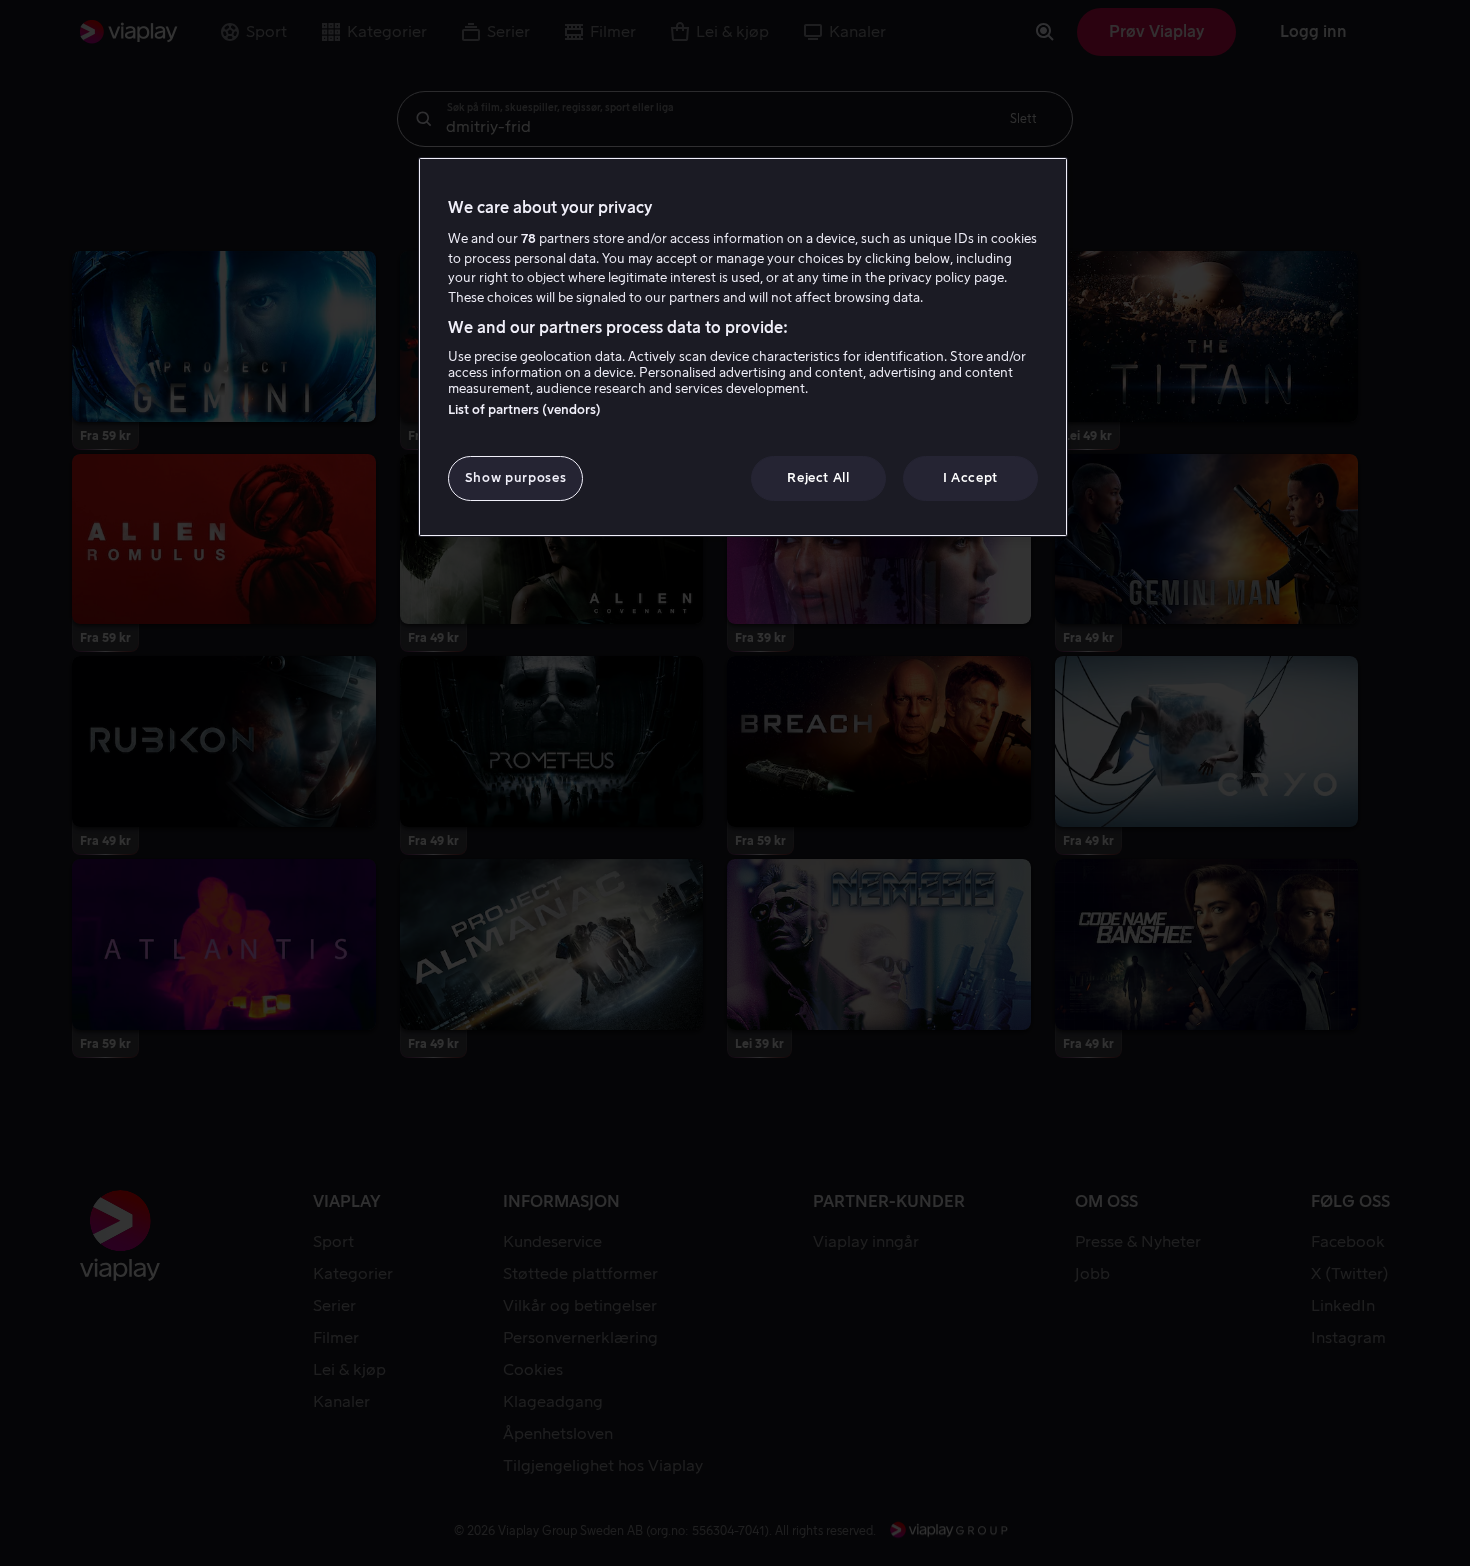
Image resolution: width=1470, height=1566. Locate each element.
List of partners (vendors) (524, 409)
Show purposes (515, 477)
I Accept (970, 477)
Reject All (818, 477)
